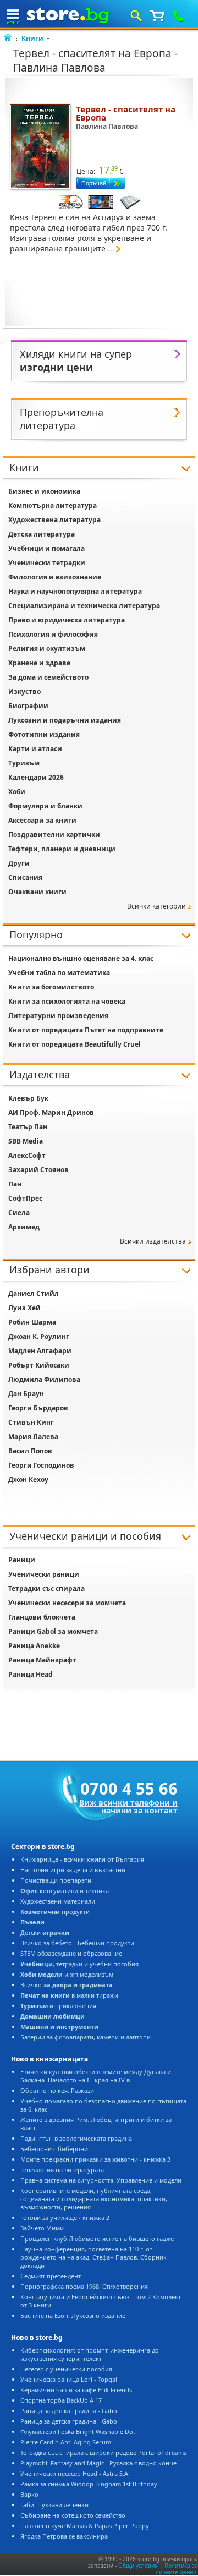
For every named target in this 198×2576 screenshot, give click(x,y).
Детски (45, 1932)
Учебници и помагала (46, 548)
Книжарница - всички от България (82, 1859)
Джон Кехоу (28, 1480)
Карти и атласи (35, 749)
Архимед (24, 1227)
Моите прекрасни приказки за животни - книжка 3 (95, 2159)
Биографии (28, 706)
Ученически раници (44, 1574)
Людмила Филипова (44, 1379)
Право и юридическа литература (67, 620)
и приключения (58, 2006)
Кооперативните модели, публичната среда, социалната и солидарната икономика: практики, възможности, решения (94, 2199)
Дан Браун (26, 1394)
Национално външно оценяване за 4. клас (81, 958)
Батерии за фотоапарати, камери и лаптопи (86, 2037)
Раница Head (31, 1674)
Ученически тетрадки (47, 563)
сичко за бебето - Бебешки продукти (77, 1943)
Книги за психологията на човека (67, 1001)
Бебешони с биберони (54, 2149)
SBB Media (26, 1141)
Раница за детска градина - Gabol (70, 2411)
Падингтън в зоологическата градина (76, 2138)
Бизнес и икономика (44, 491)
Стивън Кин (31, 1422)
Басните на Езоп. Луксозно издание (73, 2315)
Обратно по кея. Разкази (57, 2090)
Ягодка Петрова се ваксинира (64, 2536)
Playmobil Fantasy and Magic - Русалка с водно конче (98, 2463)
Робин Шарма (32, 1322)
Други (19, 863)
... (111, 248)
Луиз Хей (24, 1308)
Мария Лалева (33, 1437)
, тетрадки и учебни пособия (79, 1964)
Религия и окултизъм (47, 649)
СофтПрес (25, 1198)
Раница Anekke (34, 1646)
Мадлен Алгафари (40, 1351)
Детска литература (42, 534)
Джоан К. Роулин (39, 1336)
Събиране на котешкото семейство (73, 2515)
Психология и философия (53, 634)
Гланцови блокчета (42, 1617)
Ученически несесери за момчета (67, 1603)
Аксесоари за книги (42, 820)
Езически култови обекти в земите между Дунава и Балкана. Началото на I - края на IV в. (96, 2076)
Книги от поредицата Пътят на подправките (86, 1030)
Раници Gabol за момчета (53, 1631)
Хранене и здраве (39, 663)
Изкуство (24, 691)
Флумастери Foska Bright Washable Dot (78, 2432)
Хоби (17, 792)
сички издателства (153, 1241)
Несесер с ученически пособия (66, 2369)
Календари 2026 (36, 777)
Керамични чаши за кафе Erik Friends (76, 2390)
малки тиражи (69, 1995)
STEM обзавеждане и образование (71, 1953)
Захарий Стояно (38, 1170)
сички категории (156, 906)
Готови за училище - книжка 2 (65, 2217)
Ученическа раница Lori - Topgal (69, 2379)
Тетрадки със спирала (46, 1588)
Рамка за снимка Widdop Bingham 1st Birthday (89, 2484)
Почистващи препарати (56, 1880)
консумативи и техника (65, 1891)
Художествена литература (54, 520)
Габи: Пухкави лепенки (54, 2505)
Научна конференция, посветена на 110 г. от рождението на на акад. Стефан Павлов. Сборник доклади (94, 2257)
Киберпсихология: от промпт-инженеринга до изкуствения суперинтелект (90, 2354)
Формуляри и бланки (45, 806)
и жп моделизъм (67, 1974)
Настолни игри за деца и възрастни (73, 1870)
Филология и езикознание (55, 577)
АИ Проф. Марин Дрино (51, 1112)
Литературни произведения (58, 1016)
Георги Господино (41, 1465)
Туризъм (24, 763)
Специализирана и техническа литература (84, 606)
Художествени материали (58, 1901)
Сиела (19, 1213)
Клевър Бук (28, 1098)
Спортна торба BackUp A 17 (61, 2400)
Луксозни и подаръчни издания (65, 720)
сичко (67, 1985)
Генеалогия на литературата (62, 2170)
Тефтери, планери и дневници (62, 849)
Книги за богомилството (51, 987)
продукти (55, 1912)
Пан (15, 1184)
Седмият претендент (51, 2276)
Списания (25, 877)
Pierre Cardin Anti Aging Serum (66, 2442)
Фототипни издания (44, 734)
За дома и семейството (48, 677)
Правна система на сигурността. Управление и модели (101, 2180)
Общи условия (138, 2566)
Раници (22, 1560)
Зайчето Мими (42, 2228)
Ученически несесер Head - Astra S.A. (75, 2473)
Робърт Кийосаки (39, 1365)
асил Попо (30, 1451)
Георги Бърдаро (38, 1408)
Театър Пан (28, 1127)
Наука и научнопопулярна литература (75, 591)
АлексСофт (27, 1155)
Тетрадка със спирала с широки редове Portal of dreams (103, 2452)
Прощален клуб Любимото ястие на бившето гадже (97, 2238)
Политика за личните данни (177, 2569)
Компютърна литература (53, 505)
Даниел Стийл (34, 1294)
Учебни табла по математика (59, 973)
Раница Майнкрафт (42, 1660)
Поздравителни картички (54, 835)
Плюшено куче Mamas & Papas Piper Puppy (85, 2526)
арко (29, 2494)
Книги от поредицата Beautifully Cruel (75, 1044)
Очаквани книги (37, 892)
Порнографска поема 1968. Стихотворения (84, 2286)
